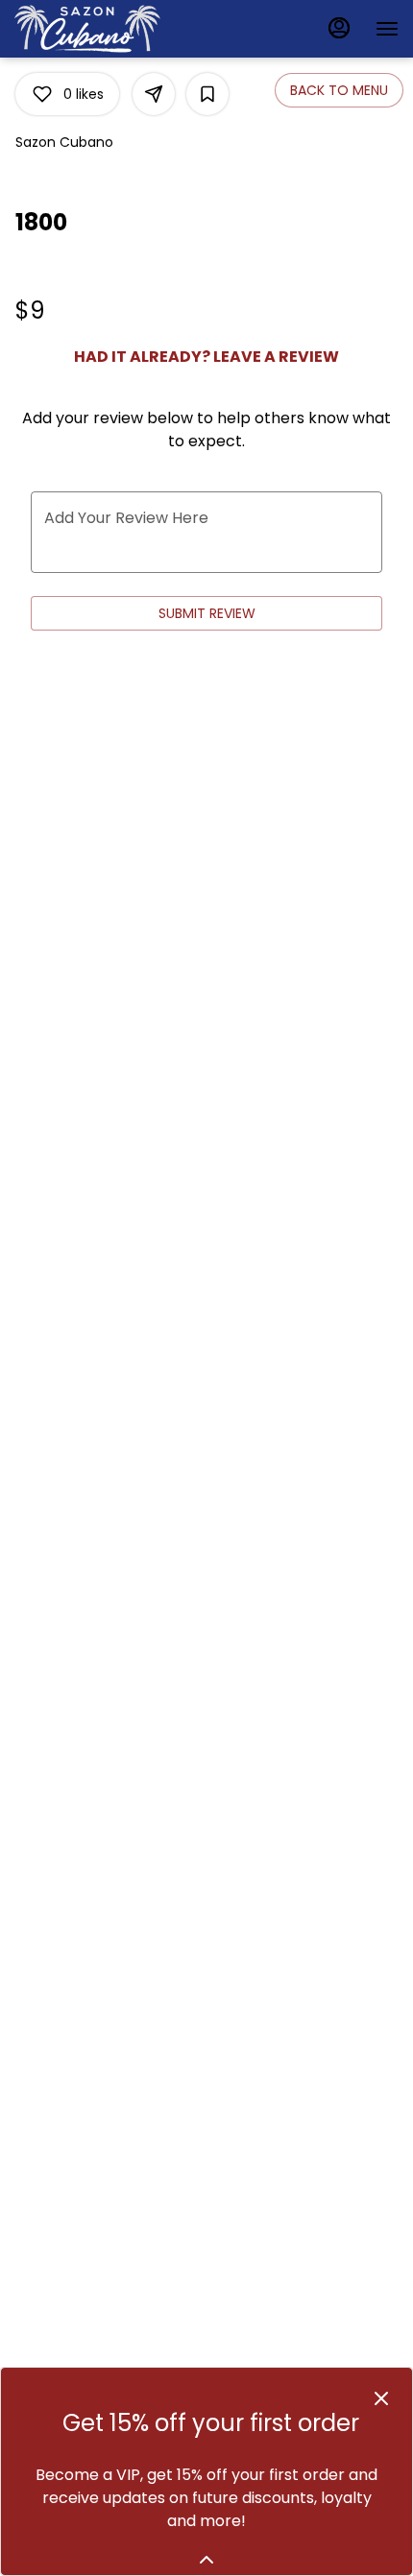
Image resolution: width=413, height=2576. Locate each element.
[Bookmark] (207, 94)
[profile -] (339, 28)
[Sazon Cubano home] (101, 29)
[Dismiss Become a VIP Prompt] (381, 2398)
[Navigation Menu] (387, 29)
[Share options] (154, 94)
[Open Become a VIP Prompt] (206, 2560)
